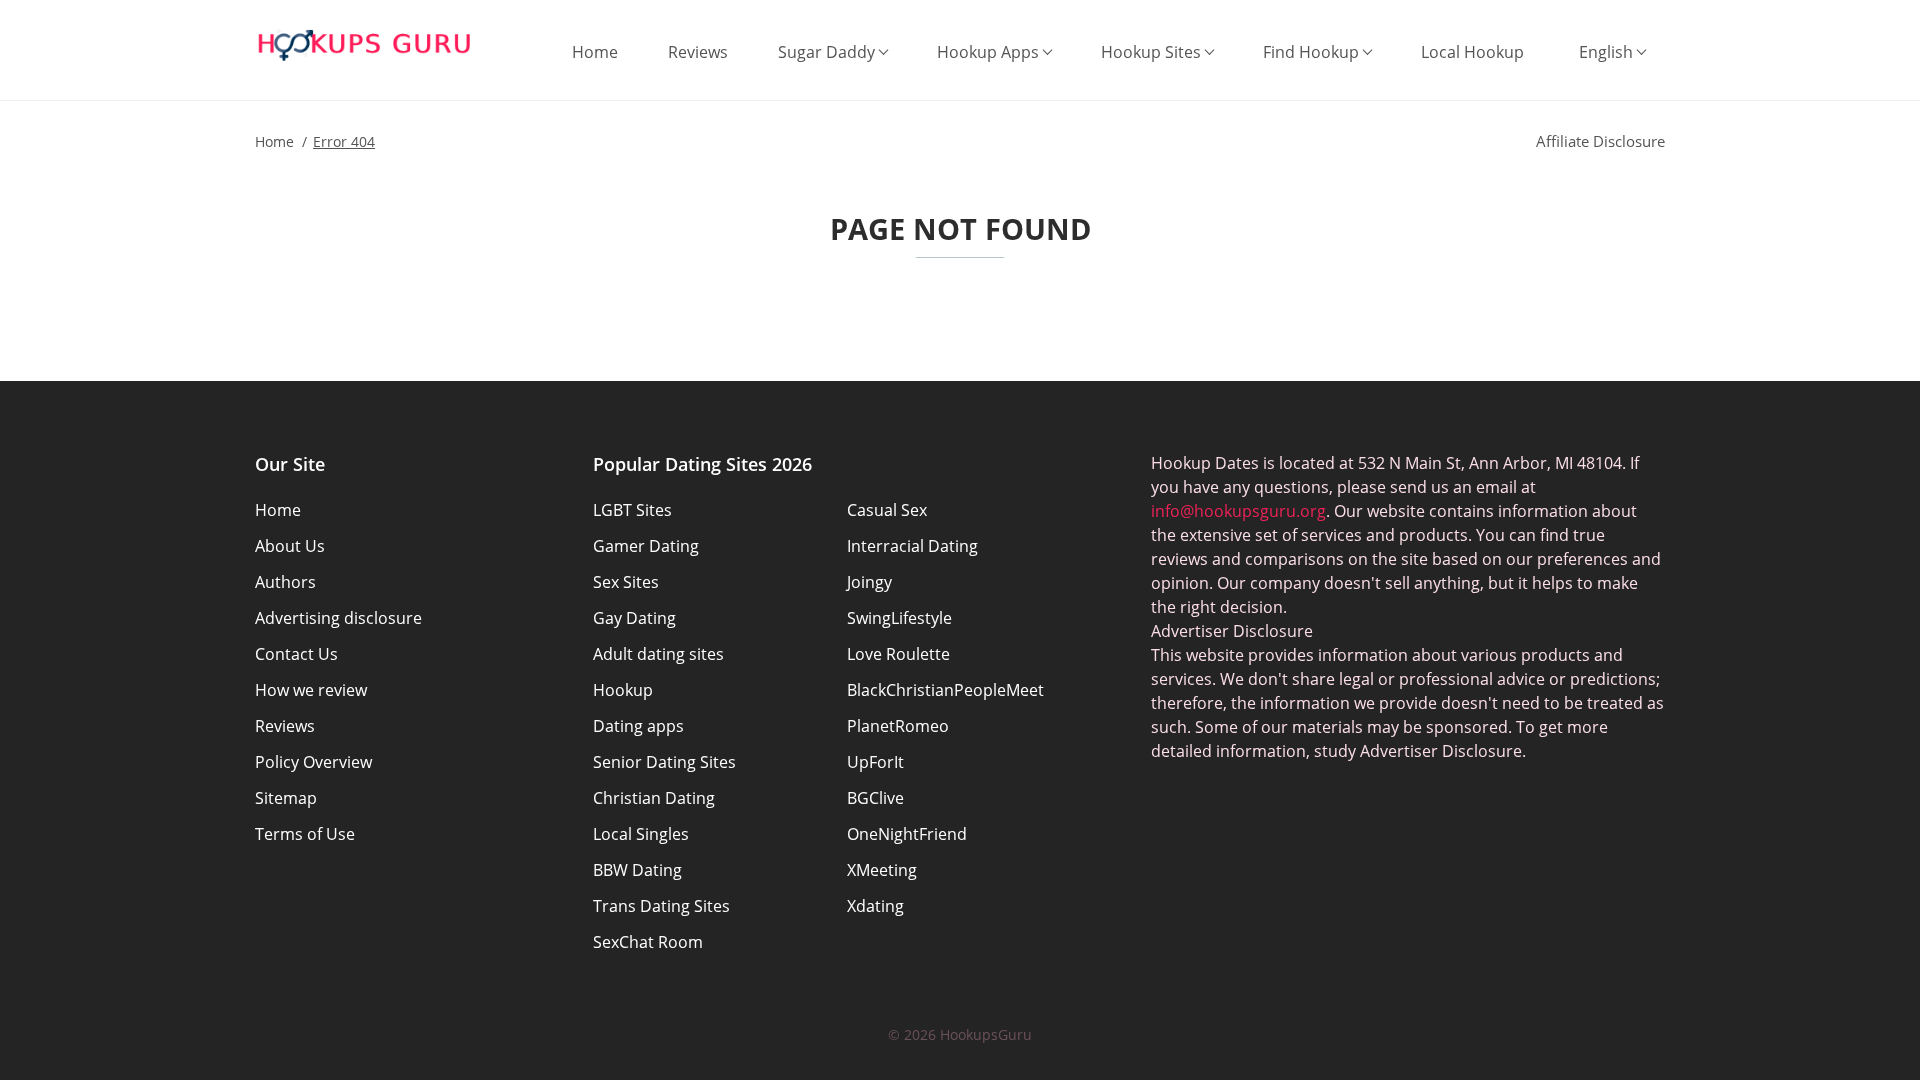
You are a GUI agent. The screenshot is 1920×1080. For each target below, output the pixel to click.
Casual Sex (887, 510)
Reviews (698, 52)
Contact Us (296, 654)
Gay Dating (634, 618)
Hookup (623, 690)
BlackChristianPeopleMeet (945, 690)
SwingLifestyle (899, 618)
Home (595, 52)
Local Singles (641, 834)
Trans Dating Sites (661, 906)
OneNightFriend (907, 834)
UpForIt (875, 762)
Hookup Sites (1151, 52)
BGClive (875, 798)
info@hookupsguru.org (1238, 511)
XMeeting (882, 870)
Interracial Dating (912, 546)
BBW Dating (637, 870)
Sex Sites (626, 582)
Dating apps (638, 726)
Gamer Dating (646, 546)
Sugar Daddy (826, 52)
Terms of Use (305, 834)
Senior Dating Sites (664, 762)
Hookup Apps (988, 52)
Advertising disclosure (338, 618)
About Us (290, 546)
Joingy (869, 582)
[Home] (365, 45)
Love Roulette (898, 654)
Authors (285, 582)
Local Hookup (1472, 52)
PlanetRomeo (898, 726)
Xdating (875, 906)
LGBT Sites (632, 510)
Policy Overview (313, 762)
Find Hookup (1311, 52)
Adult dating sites (658, 654)
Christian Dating (654, 798)
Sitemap (286, 798)
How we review (311, 690)
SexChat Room (648, 942)
